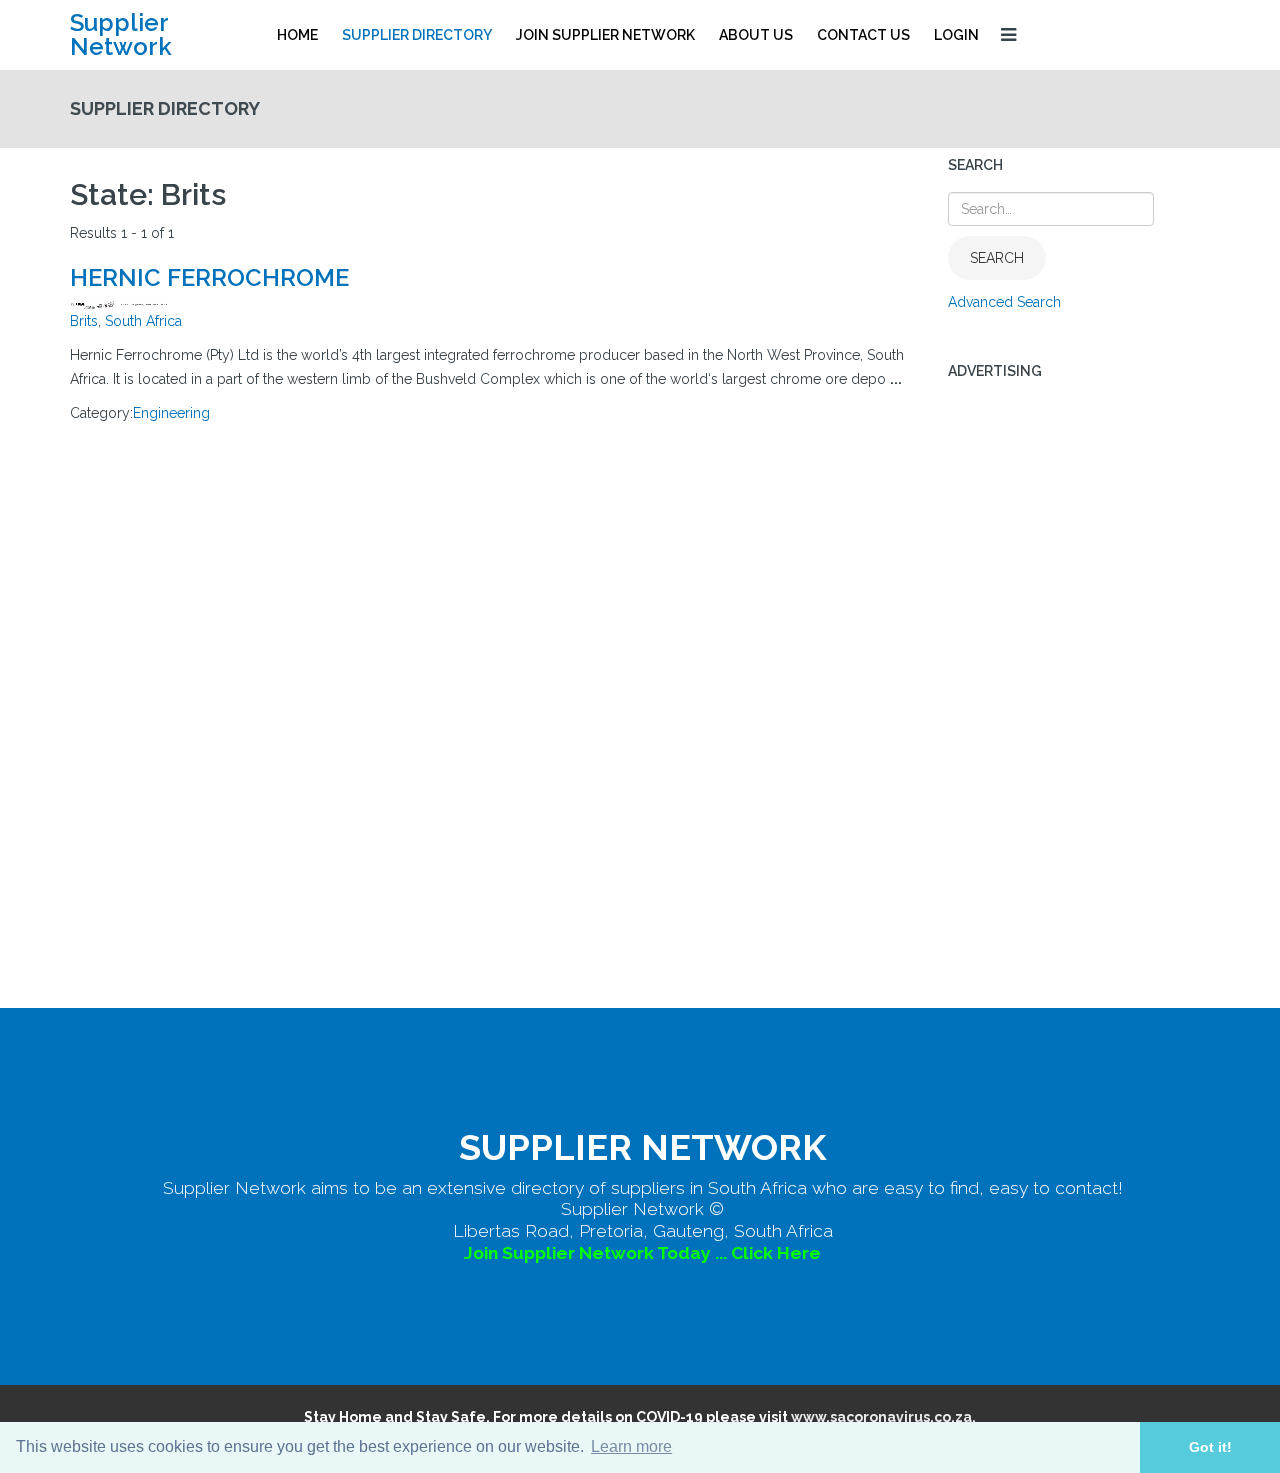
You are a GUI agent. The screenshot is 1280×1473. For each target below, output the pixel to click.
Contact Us (863, 35)
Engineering (171, 413)
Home (297, 35)
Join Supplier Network (605, 35)
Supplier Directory (417, 35)
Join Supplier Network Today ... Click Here (642, 1253)
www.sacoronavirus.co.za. (883, 1417)
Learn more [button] (631, 1446)
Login (956, 35)
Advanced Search (1004, 302)
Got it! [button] (1210, 1447)
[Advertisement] (1079, 698)
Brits (84, 321)
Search (997, 258)
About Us (756, 35)
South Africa (143, 321)
